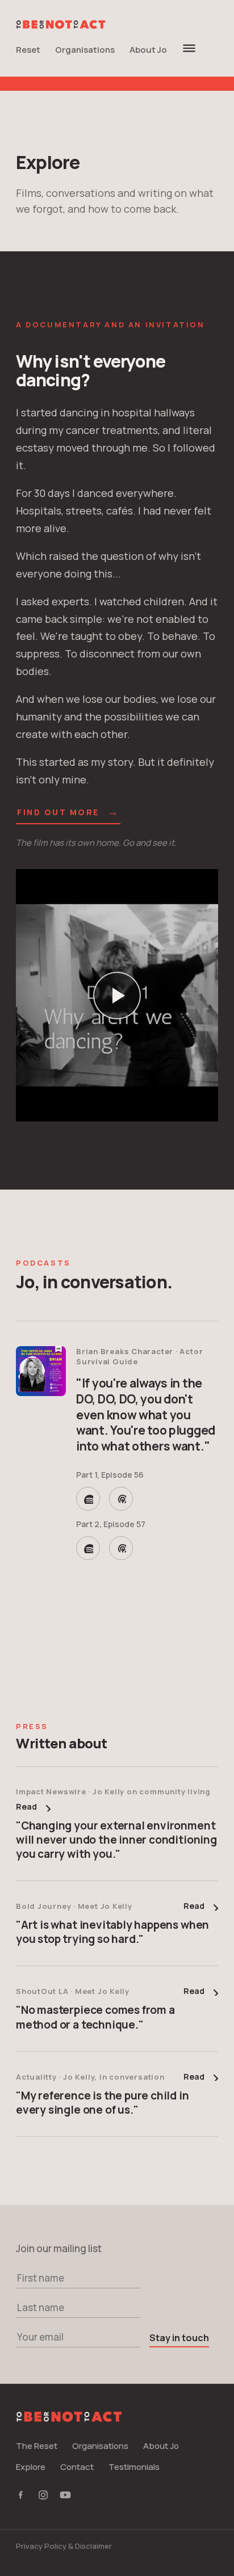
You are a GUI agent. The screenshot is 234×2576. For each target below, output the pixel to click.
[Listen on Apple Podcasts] (121, 1499)
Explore (31, 2467)
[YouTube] (65, 2496)
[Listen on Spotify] (88, 1499)
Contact (77, 2467)
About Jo (148, 50)
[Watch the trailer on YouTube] (117, 995)
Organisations (85, 50)
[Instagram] (43, 2496)
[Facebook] (22, 2496)
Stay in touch (179, 2338)
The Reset (37, 2446)
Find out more (68, 813)
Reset (28, 50)
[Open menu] (189, 48)
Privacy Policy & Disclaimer (64, 2546)
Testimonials (134, 2467)
